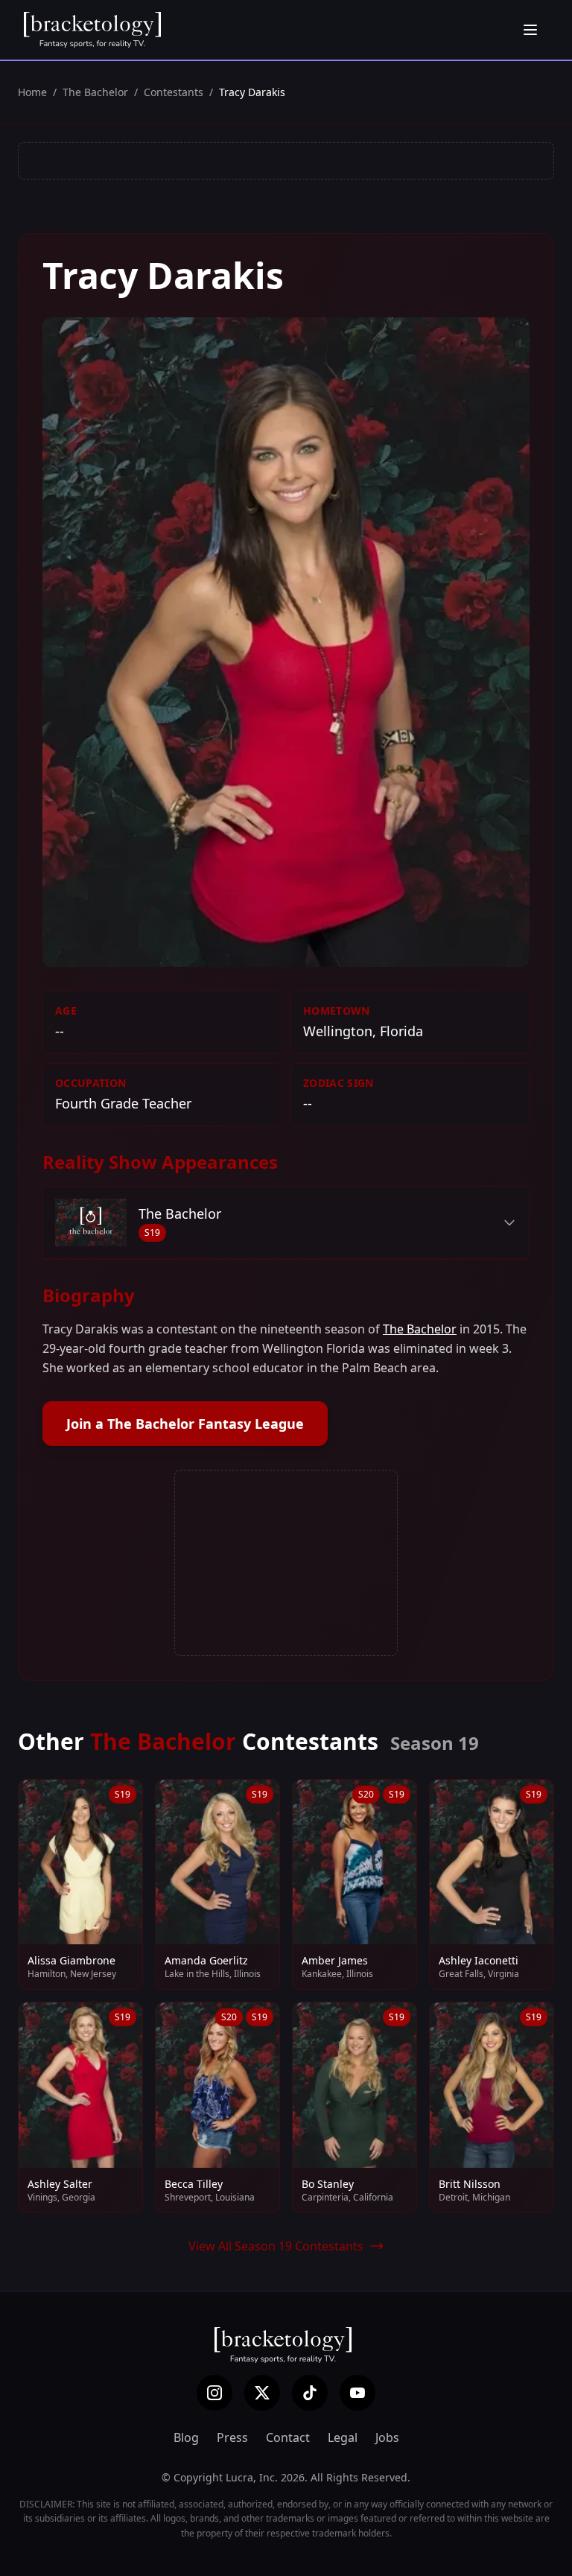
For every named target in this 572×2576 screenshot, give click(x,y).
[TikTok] (310, 2393)
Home (32, 92)
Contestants (174, 92)
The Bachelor (95, 92)
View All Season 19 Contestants (276, 2246)
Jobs (387, 2437)
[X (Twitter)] (262, 2393)
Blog (186, 2437)
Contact (288, 2437)
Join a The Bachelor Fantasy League (185, 1424)
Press (232, 2437)
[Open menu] (530, 30)
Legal (343, 2437)
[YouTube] (357, 2393)
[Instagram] (214, 2393)
